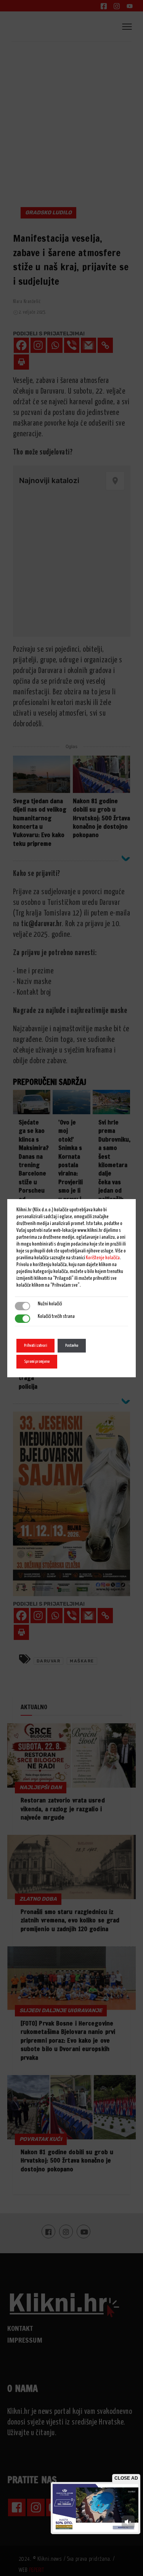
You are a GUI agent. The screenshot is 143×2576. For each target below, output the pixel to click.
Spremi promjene (37, 1361)
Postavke (72, 1345)
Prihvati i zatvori (35, 1345)
